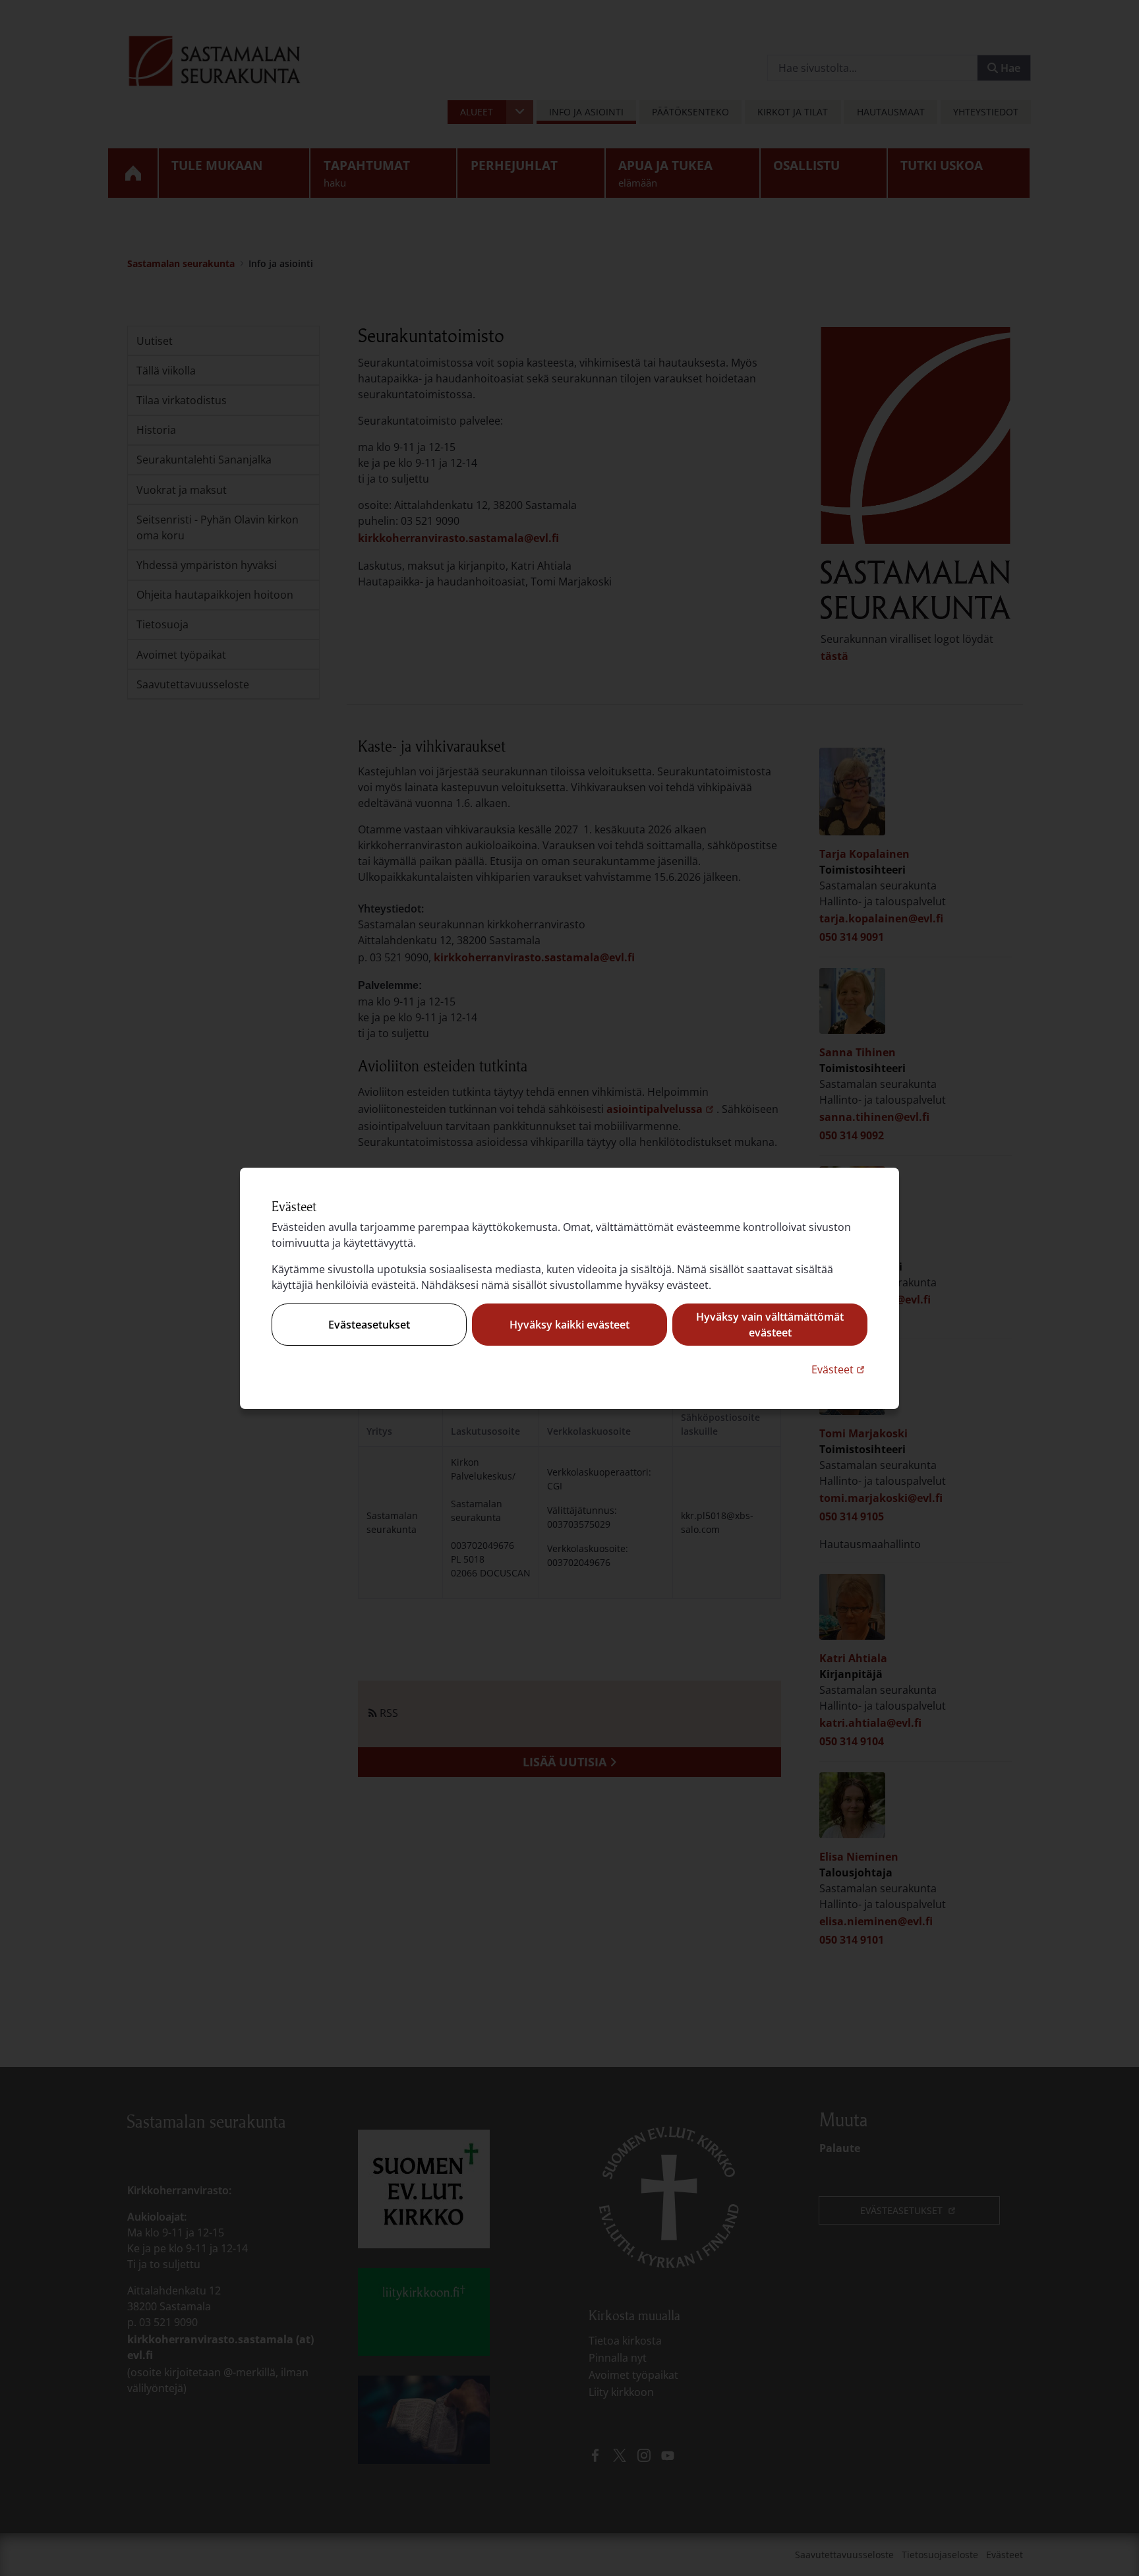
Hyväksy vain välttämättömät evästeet (770, 1325)
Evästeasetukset (369, 1325)
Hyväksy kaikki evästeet (569, 1325)
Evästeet (839, 1369)
